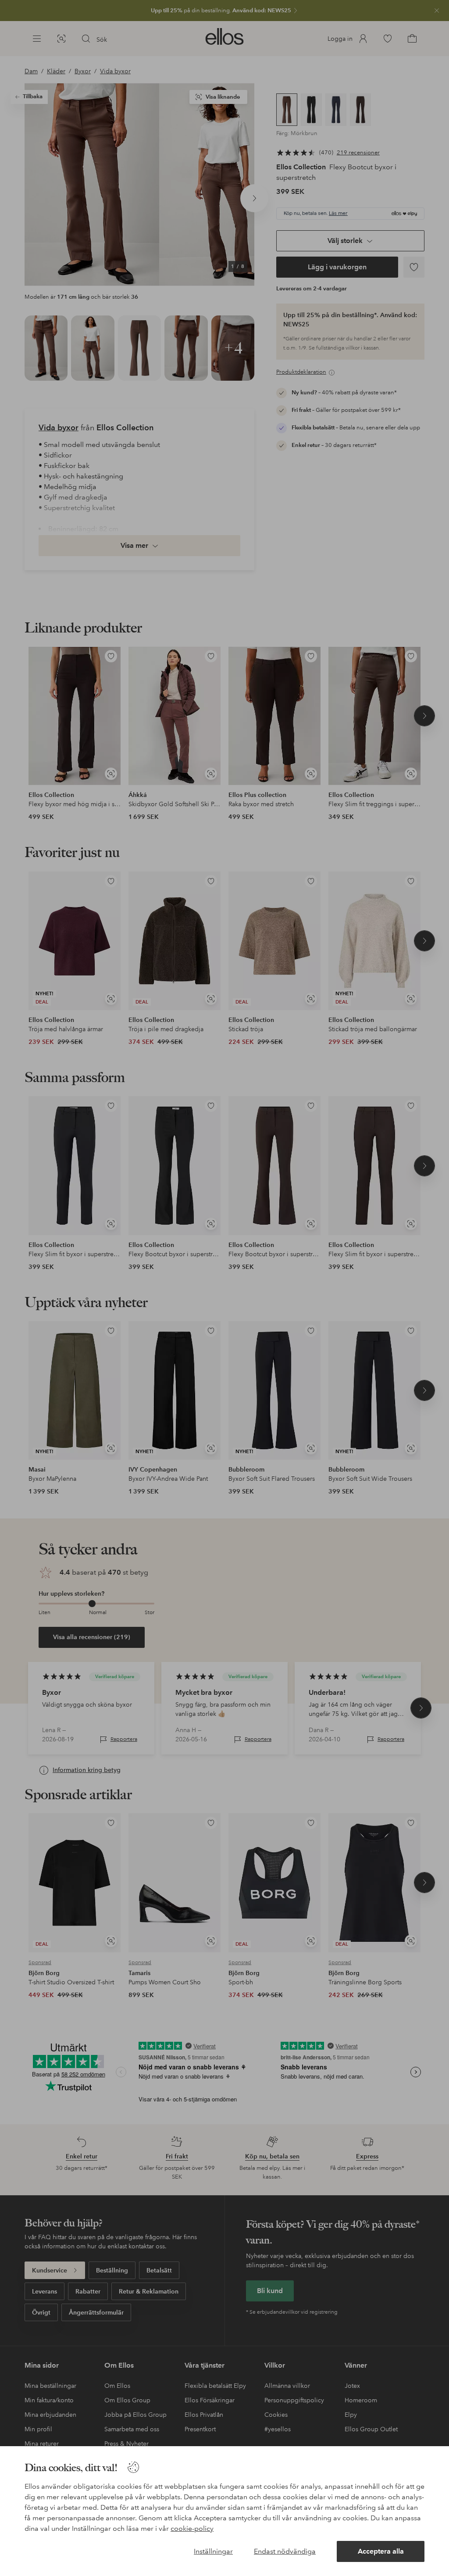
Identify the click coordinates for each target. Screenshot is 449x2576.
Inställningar (213, 2551)
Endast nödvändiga (285, 2551)
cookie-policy (192, 2528)
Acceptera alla (381, 2551)
